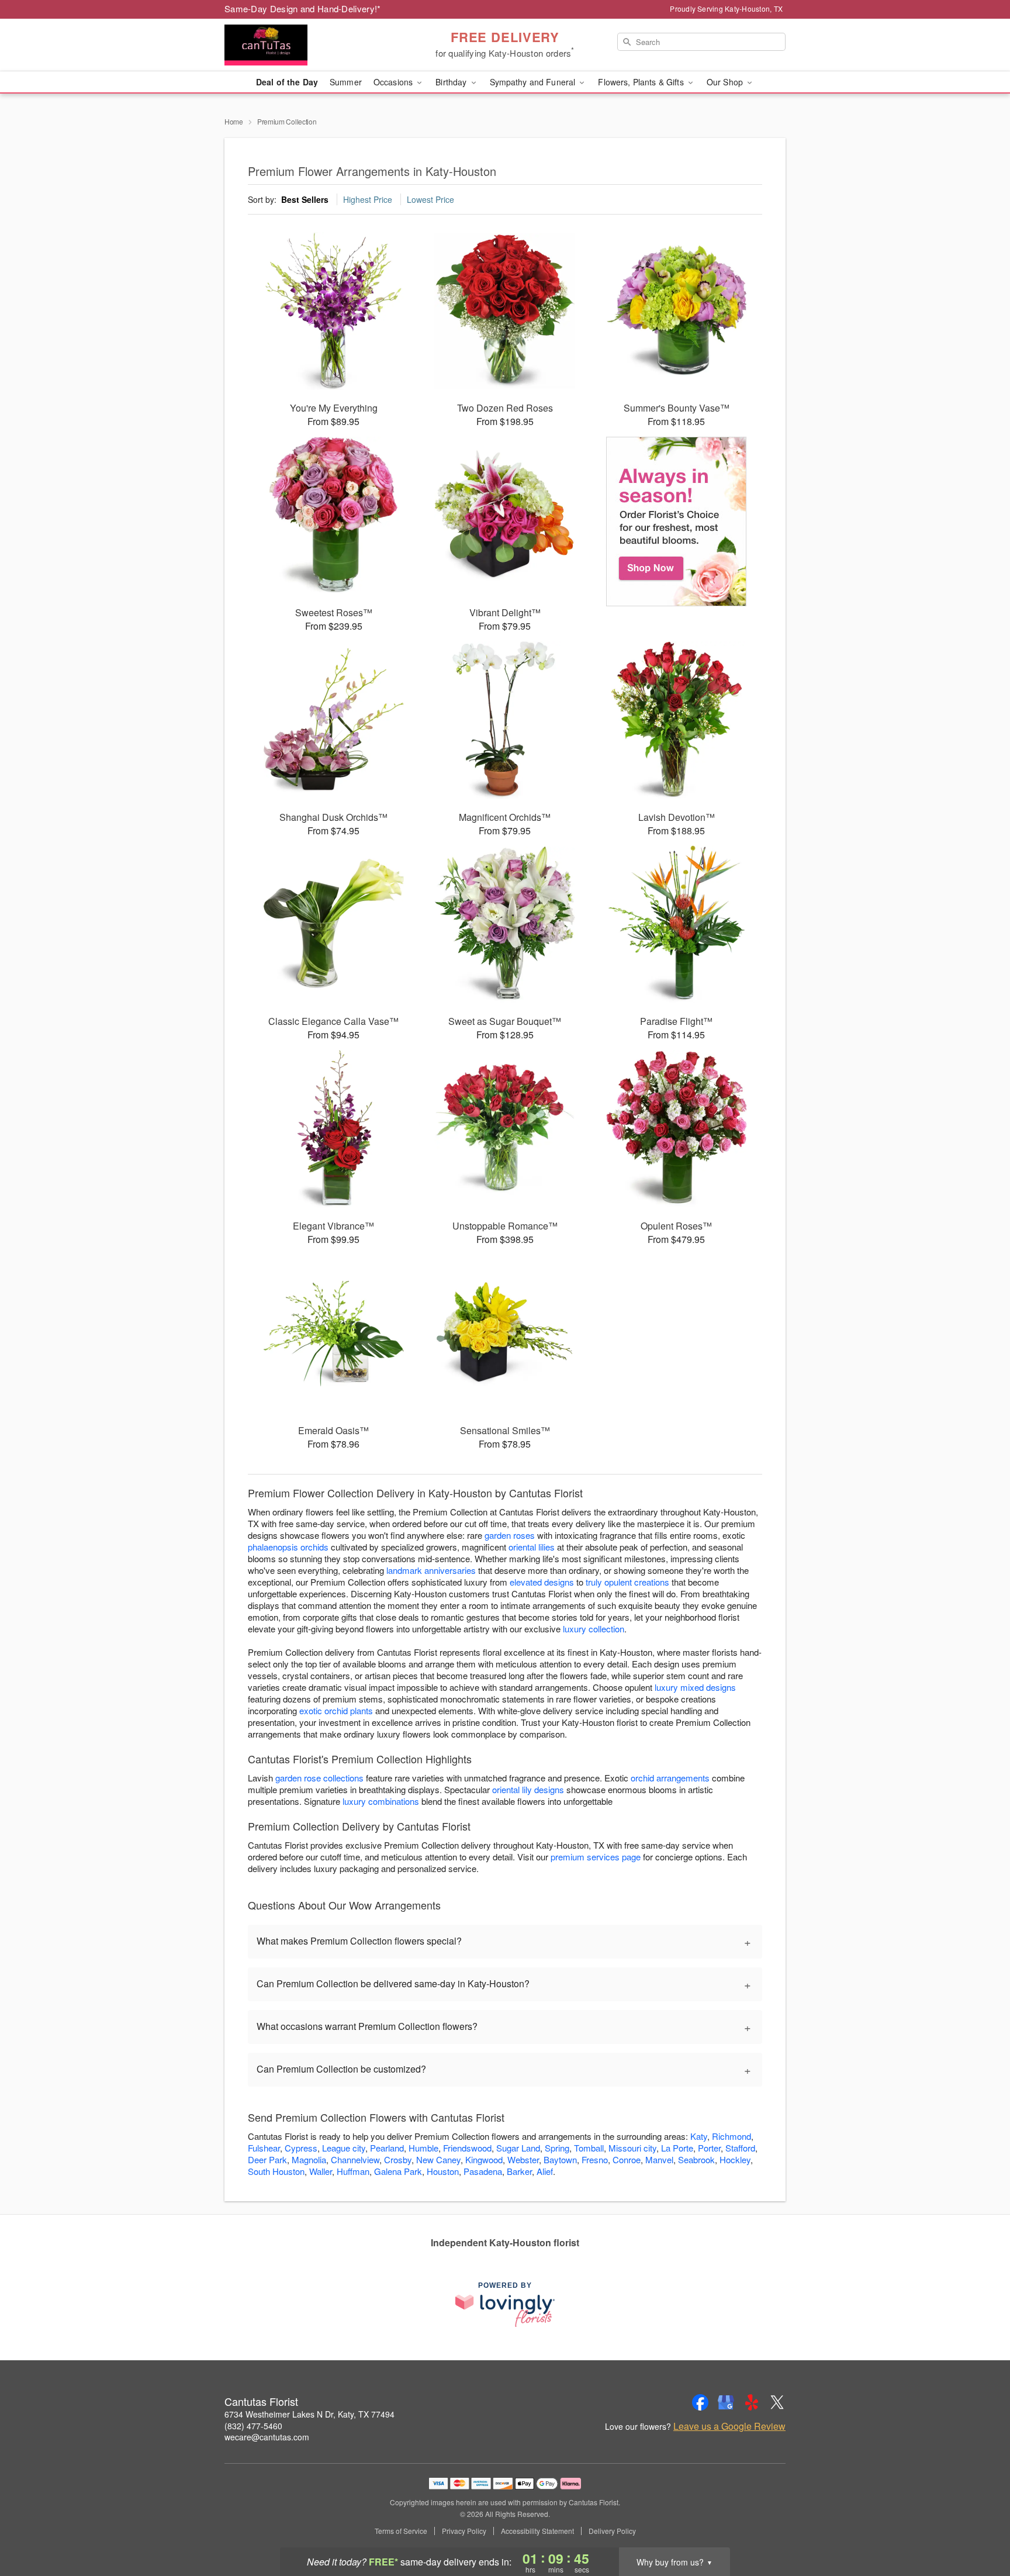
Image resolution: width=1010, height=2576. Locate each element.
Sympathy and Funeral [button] (534, 82)
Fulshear (264, 2148)
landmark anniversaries (431, 1570)
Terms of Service (401, 2531)
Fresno (595, 2159)
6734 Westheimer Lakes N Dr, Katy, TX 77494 (309, 2414)
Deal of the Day (287, 82)
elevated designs (542, 1582)
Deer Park (267, 2159)
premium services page (596, 1857)
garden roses (510, 1535)
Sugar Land (518, 2148)
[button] (979, 2526)
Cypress (301, 2148)
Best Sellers (305, 199)
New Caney (438, 2159)
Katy (699, 2136)
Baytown (560, 2159)
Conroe (627, 2159)
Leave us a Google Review (729, 2426)
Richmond (731, 2136)
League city (344, 2148)
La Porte (677, 2148)
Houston (443, 2171)
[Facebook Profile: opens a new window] (700, 2402)
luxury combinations (381, 1801)
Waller (321, 2171)
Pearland (387, 2148)
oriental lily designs (528, 1789)
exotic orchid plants (336, 1710)
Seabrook (696, 2159)
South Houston (276, 2171)
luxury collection (594, 1629)
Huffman (353, 2171)
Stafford (740, 2148)
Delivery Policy (612, 2531)
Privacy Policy (464, 2531)
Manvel (659, 2159)
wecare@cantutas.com (267, 2437)
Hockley (735, 2159)
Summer (346, 82)
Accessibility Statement (537, 2531)
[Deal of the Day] (677, 522)
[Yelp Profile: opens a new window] (752, 2402)
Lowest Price (430, 199)
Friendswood (467, 2148)
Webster (523, 2159)
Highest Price (368, 199)
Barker (519, 2171)
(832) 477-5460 (253, 2426)
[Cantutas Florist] (309, 45)
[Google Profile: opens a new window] (726, 2402)
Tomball (589, 2148)
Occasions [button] (394, 82)
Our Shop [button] (726, 82)
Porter (709, 2148)
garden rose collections (319, 1778)
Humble (423, 2148)
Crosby (398, 2159)
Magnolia (309, 2159)
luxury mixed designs (695, 1687)
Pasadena (483, 2171)
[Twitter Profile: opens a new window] (777, 2402)
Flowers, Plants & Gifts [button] (642, 82)
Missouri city (632, 2148)
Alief (545, 2171)
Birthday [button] (452, 82)
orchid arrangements (670, 1778)
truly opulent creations (627, 1582)
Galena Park (398, 2171)
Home (234, 121)
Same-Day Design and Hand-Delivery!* (303, 8)
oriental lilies (532, 1547)
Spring (557, 2148)
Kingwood (484, 2159)
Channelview (355, 2159)
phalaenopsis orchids (288, 1547)
